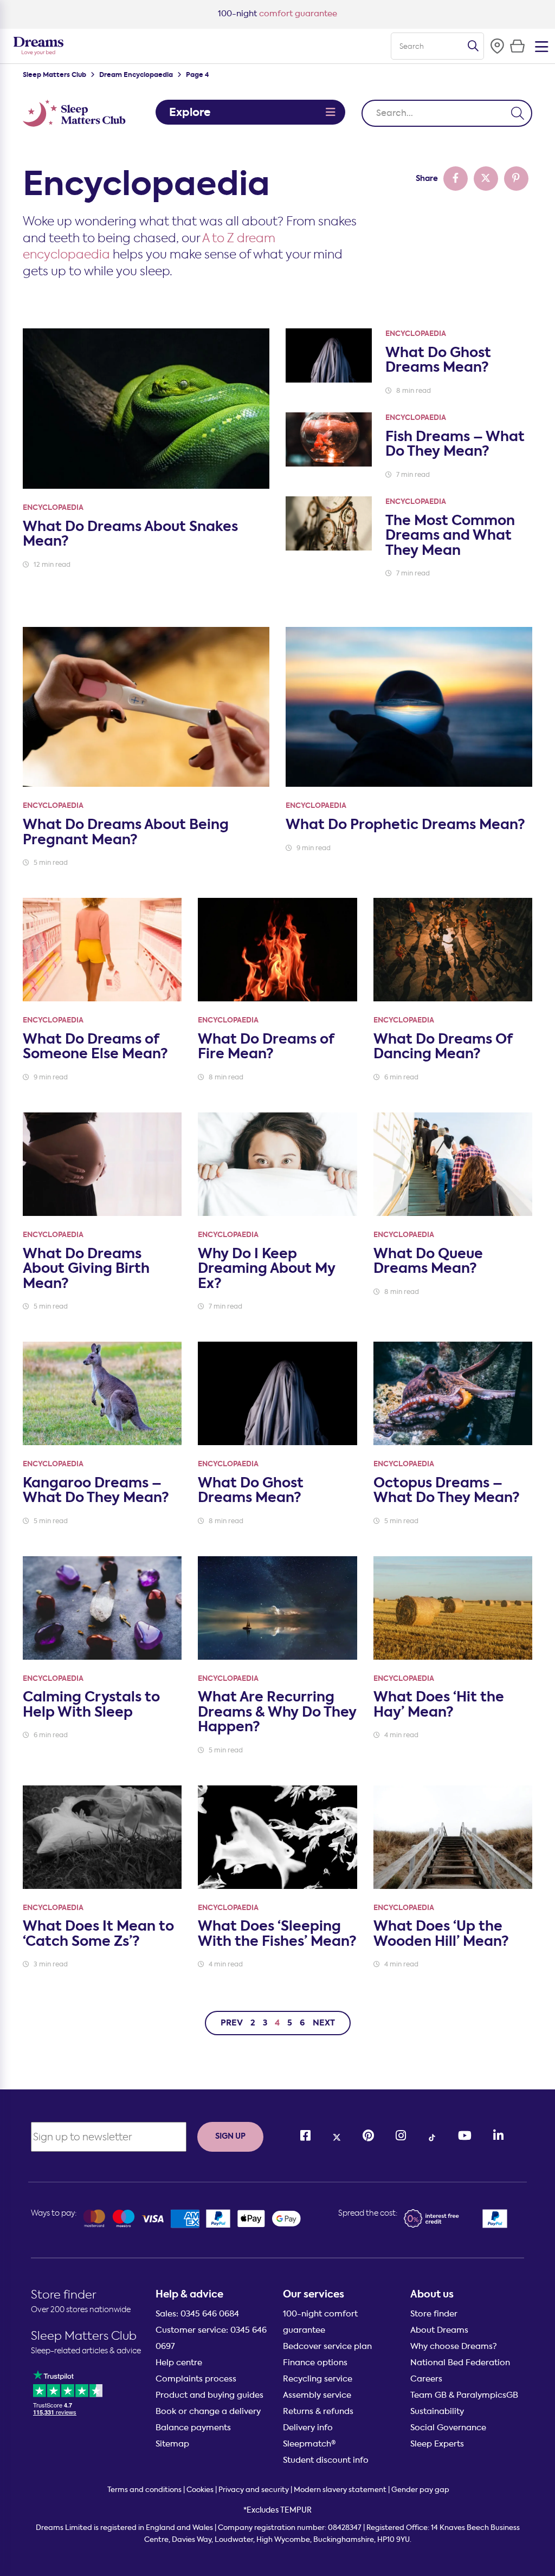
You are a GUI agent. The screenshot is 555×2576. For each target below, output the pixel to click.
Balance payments (193, 2428)
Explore (190, 112)
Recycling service (318, 2379)
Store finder (64, 2295)
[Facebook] (305, 2136)
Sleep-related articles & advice (86, 2351)
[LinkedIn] (498, 2136)
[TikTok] (432, 2136)
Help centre (179, 2363)
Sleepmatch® (309, 2444)
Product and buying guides (209, 2395)
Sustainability (437, 2411)
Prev (232, 2023)
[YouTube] (465, 2136)
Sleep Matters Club (54, 75)
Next (324, 2023)
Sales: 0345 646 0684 (197, 2314)
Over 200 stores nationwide (81, 2309)
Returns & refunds (318, 2411)
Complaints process (196, 2379)
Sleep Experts (437, 2444)
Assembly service (317, 2395)
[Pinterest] (368, 2136)
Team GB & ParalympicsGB (464, 2395)
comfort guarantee (277, 14)
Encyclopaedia (53, 507)
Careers (426, 2379)
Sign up (230, 2136)
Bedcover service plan (327, 2346)
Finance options (315, 2363)
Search (473, 46)
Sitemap (172, 2444)
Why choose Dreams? (454, 2346)
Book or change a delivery (208, 2411)
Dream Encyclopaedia (136, 75)
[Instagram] (401, 2136)
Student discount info (326, 2460)
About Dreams (439, 2330)
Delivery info (308, 2428)
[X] (337, 2136)
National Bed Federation (460, 2363)
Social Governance (448, 2428)
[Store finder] (497, 46)
